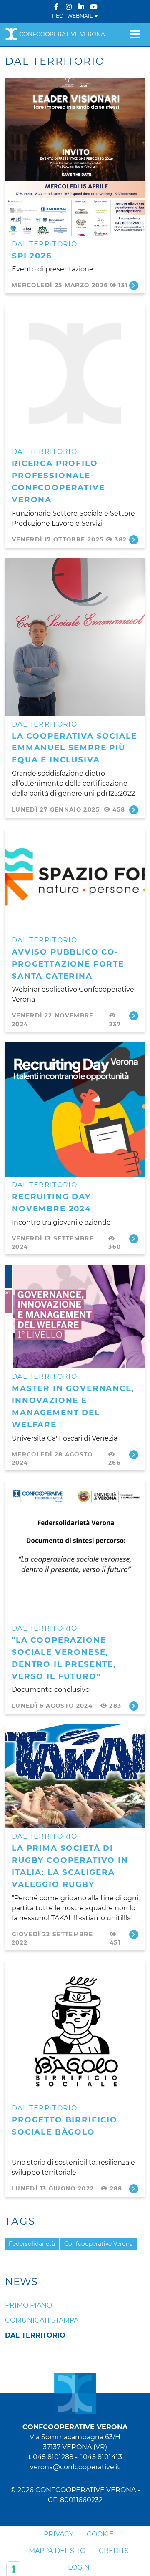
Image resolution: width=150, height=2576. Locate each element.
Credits (114, 2551)
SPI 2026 (32, 256)
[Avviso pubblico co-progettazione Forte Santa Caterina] (75, 879)
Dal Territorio (44, 244)
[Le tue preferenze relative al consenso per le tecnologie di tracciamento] (14, 2569)
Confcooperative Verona (62, 34)
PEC (57, 16)
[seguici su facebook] (56, 7)
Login (79, 2567)
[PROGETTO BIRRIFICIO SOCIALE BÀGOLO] (75, 2030)
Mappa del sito (57, 2551)
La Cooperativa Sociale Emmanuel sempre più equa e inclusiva (74, 748)
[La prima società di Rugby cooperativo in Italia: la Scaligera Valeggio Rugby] (75, 1776)
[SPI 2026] (75, 156)
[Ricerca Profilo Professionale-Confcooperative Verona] (75, 373)
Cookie (100, 2534)
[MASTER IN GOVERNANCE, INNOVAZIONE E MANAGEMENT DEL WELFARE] (75, 1316)
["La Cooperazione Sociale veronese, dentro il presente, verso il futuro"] (75, 1550)
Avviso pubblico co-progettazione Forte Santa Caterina (68, 964)
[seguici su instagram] (69, 7)
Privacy (59, 2534)
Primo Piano (29, 2305)
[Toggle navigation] (135, 34)
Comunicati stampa (42, 2320)
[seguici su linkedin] (81, 7)
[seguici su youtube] (94, 7)
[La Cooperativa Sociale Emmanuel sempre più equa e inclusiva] (75, 636)
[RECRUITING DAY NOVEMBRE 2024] (75, 1109)
